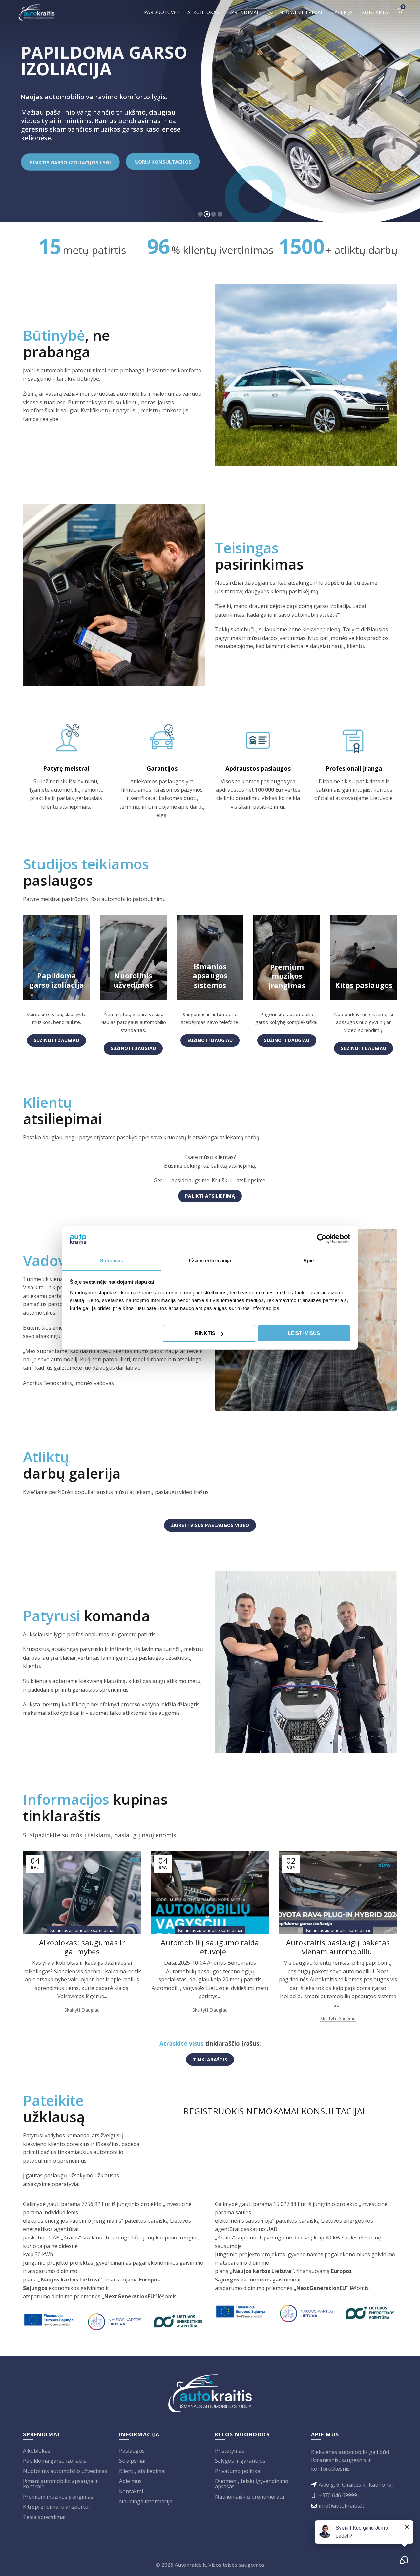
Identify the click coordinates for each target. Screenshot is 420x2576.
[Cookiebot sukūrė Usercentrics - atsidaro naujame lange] (322, 1239)
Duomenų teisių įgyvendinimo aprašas (252, 2484)
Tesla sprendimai (44, 2517)
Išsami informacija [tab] (210, 1261)
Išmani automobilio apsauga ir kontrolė (61, 2484)
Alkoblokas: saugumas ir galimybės (82, 1947)
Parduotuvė (160, 12)
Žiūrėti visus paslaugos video (210, 1525)
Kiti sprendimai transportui (56, 2507)
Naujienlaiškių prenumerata (250, 2497)
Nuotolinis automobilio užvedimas (65, 2471)
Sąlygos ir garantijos (240, 2461)
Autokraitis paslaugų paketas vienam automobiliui (338, 1947)
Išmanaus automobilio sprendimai (82, 1930)
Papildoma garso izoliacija (55, 2461)
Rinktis (205, 1333)
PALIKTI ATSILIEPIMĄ (210, 1196)
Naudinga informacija (146, 2501)
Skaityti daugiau (82, 2010)
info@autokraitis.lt (341, 2506)
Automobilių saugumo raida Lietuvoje (210, 1947)
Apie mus (130, 2481)
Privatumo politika (238, 2471)
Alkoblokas (203, 12)
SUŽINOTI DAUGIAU (57, 1040)
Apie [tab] (308, 1261)
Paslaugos (132, 2451)
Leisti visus (304, 1333)
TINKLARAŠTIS (210, 2059)
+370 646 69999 (338, 2495)
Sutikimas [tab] (112, 1261)
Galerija (342, 12)
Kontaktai (376, 12)
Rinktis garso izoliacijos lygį (70, 162)
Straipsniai (132, 2461)
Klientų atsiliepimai (296, 12)
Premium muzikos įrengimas (58, 2497)
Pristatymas (230, 2451)
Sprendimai (243, 12)
